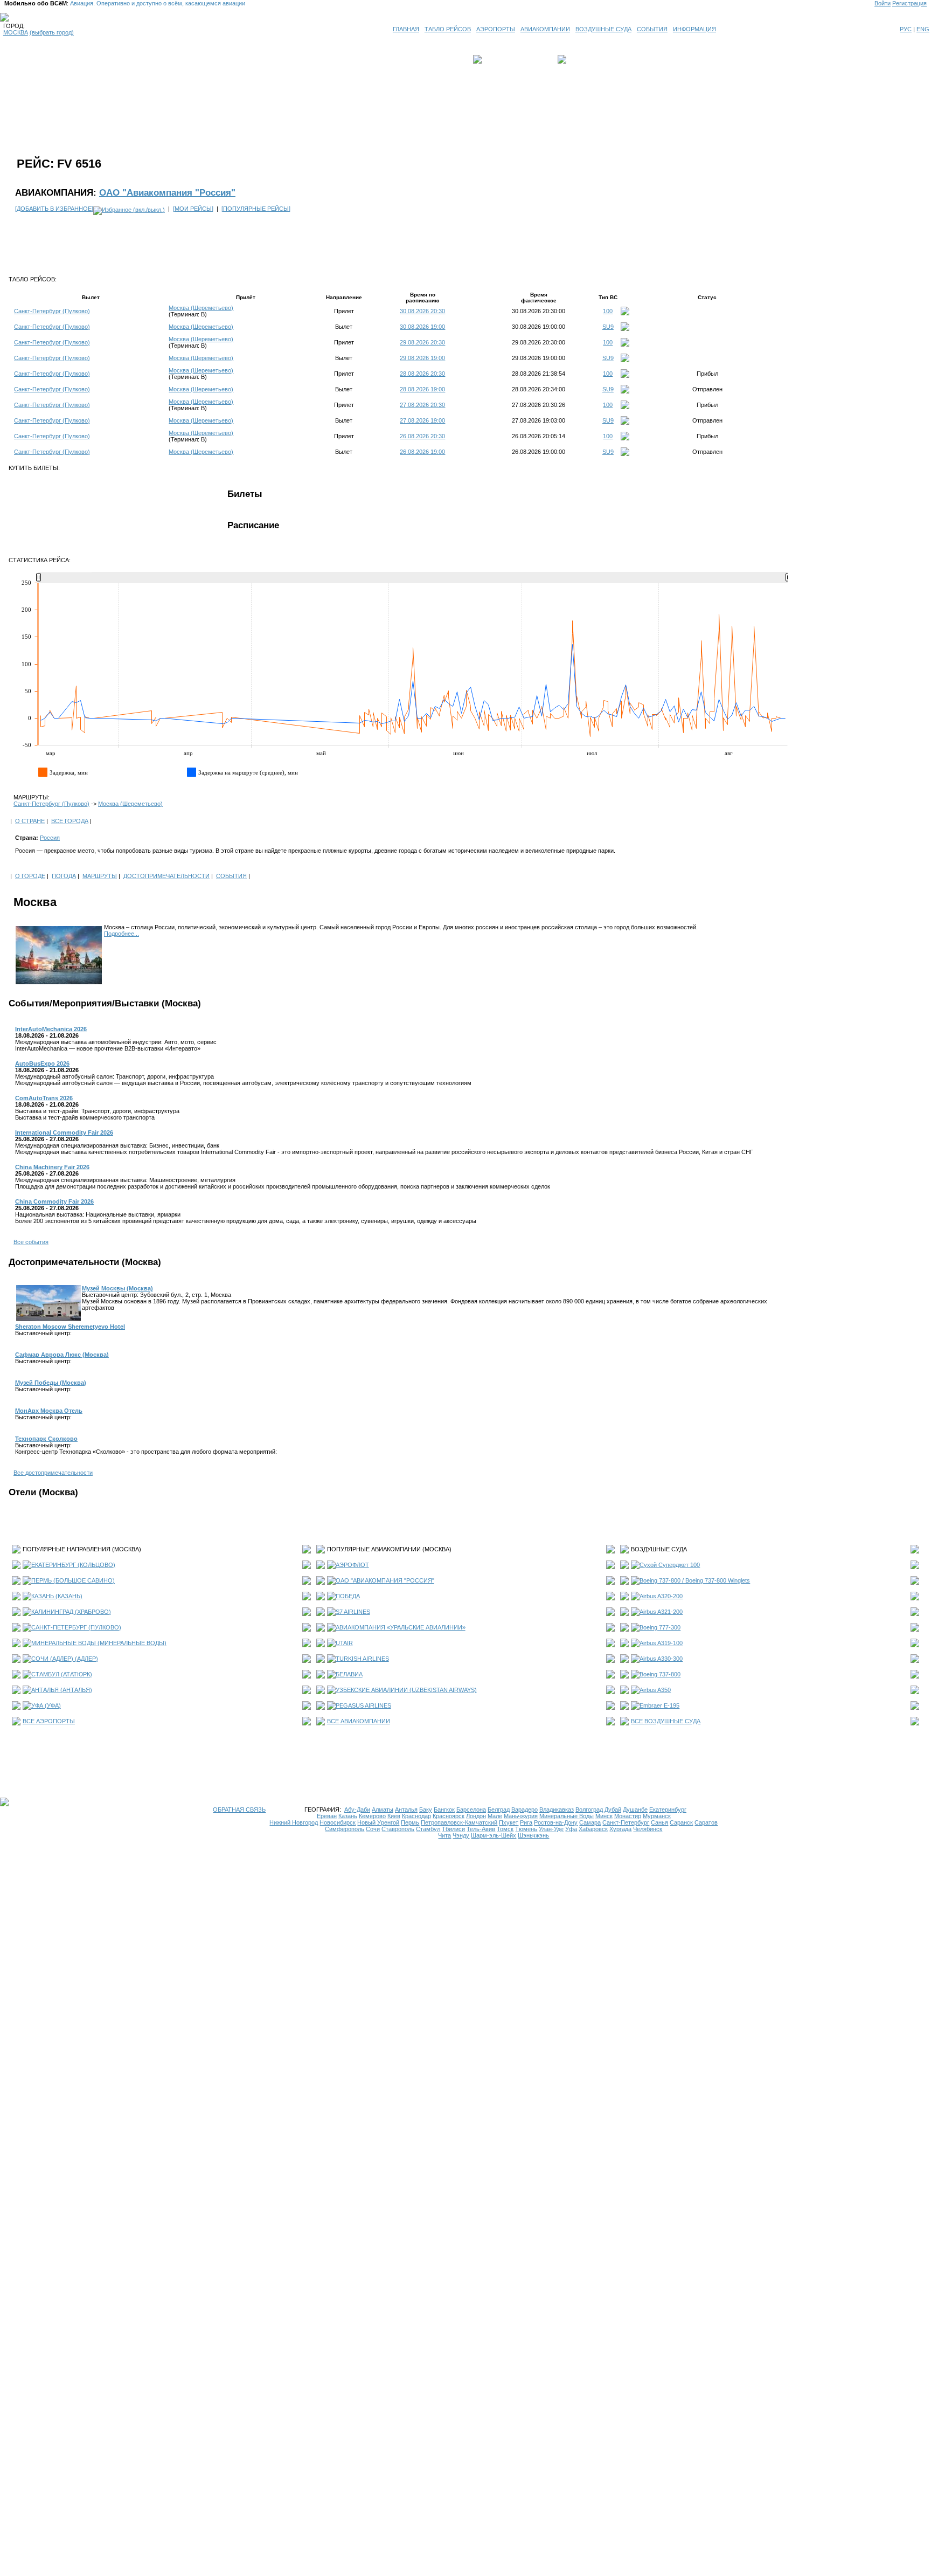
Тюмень (526, 1829)
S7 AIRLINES (353, 1612)
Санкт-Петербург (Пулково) (52, 311)
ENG (923, 29)
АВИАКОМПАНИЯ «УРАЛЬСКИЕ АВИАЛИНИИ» (401, 1627)
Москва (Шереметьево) (201, 308)
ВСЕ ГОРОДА (70, 821)
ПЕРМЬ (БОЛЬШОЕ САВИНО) (73, 1580)
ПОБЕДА (348, 1596)
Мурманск (657, 1816)
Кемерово (372, 1816)
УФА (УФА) (46, 1705)
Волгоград (589, 1810)
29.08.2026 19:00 (422, 358)
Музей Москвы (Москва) (117, 1288)
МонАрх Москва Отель (49, 1411)
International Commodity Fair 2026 (64, 1132)
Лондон (476, 1816)
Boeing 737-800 (660, 1674)
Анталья (406, 1810)
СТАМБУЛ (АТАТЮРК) (62, 1674)
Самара (590, 1822)
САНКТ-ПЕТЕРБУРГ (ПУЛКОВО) (76, 1627)
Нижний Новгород (294, 1822)
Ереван (327, 1816)
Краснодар (416, 1816)
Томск (505, 1829)
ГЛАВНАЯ (406, 29)
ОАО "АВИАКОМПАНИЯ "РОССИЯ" (385, 1580)
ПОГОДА (64, 876)
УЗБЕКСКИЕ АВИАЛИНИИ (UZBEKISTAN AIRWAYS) (406, 1690)
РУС (906, 29)
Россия (50, 838)
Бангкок (444, 1810)
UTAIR (344, 1643)
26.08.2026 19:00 (422, 452)
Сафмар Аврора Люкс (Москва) (62, 1355)
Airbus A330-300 (661, 1659)
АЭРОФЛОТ (352, 1565)
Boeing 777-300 (660, 1627)
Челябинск (648, 1829)
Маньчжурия (521, 1816)
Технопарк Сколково (46, 1439)
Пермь (410, 1822)
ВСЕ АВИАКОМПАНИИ (359, 1721)
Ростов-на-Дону (556, 1822)
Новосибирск (338, 1822)
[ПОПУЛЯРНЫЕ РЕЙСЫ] (256, 209)
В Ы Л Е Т (499, 59)
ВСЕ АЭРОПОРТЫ (49, 1721)
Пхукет (509, 1822)
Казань (348, 1816)
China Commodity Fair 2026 (54, 1201)
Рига (526, 1822)
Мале (495, 1816)
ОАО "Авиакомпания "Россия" (167, 192)
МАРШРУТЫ (100, 876)
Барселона (471, 1810)
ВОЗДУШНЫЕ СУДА (603, 29)
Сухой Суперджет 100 (670, 1565)
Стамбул (428, 1829)
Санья (659, 1822)
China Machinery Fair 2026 (52, 1167)
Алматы (383, 1810)
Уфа (571, 1829)
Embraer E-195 (659, 1705)
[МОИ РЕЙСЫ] (193, 209)
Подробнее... (121, 934)
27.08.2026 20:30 (422, 405)
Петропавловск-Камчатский (459, 1822)
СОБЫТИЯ (652, 29)
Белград (499, 1810)
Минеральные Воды (567, 1816)
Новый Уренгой (378, 1822)
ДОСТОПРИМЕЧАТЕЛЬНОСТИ (166, 876)
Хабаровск (593, 1829)
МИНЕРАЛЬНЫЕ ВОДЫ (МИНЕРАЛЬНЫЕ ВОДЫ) (99, 1643)
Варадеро (524, 1810)
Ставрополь (398, 1829)
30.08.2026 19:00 (422, 327)
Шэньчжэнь (533, 1835)
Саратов (706, 1822)
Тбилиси (453, 1829)
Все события (31, 1242)
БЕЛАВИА (349, 1674)
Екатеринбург (668, 1810)
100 (608, 311)
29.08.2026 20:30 (422, 342)
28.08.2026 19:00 (422, 389)
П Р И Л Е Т (585, 59)
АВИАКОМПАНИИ (545, 29)
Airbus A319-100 (661, 1643)
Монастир (628, 1816)
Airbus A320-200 (661, 1596)
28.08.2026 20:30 (422, 374)
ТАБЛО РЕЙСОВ (448, 29)
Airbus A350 (655, 1690)
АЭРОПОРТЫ (496, 29)
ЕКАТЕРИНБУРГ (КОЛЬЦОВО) (73, 1565)
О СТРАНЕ (30, 821)
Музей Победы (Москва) (51, 1383)
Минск (604, 1816)
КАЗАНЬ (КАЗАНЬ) (57, 1596)
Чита (444, 1835)
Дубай (613, 1810)
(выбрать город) (52, 32)
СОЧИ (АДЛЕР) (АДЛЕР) (65, 1659)
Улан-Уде (551, 1829)
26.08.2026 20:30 (422, 436)
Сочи (373, 1829)
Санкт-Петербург (626, 1822)
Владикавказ (557, 1810)
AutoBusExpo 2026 (42, 1063)
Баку (426, 1810)
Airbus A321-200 (661, 1612)
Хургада (620, 1829)
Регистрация (909, 3)
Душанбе (635, 1810)
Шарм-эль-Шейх (494, 1835)
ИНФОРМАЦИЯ (694, 29)
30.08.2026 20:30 (422, 311)
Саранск (681, 1822)
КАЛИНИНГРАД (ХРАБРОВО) (71, 1612)
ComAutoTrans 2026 (44, 1098)
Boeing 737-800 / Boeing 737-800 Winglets (695, 1580)
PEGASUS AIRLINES (363, 1705)
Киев (394, 1816)
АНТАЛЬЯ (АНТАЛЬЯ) (62, 1690)
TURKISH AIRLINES (362, 1659)
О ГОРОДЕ (30, 876)
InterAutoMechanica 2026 (51, 1029)
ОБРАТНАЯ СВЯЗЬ (239, 1810)
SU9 (608, 327)
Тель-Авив (481, 1829)
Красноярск (449, 1816)
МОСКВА (16, 32)
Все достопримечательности (53, 1473)
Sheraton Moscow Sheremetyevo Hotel (70, 1327)
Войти (883, 3)
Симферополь (345, 1829)
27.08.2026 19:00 (422, 420)
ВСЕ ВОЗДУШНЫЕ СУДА (666, 1721)
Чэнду (461, 1835)
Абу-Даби (357, 1810)
